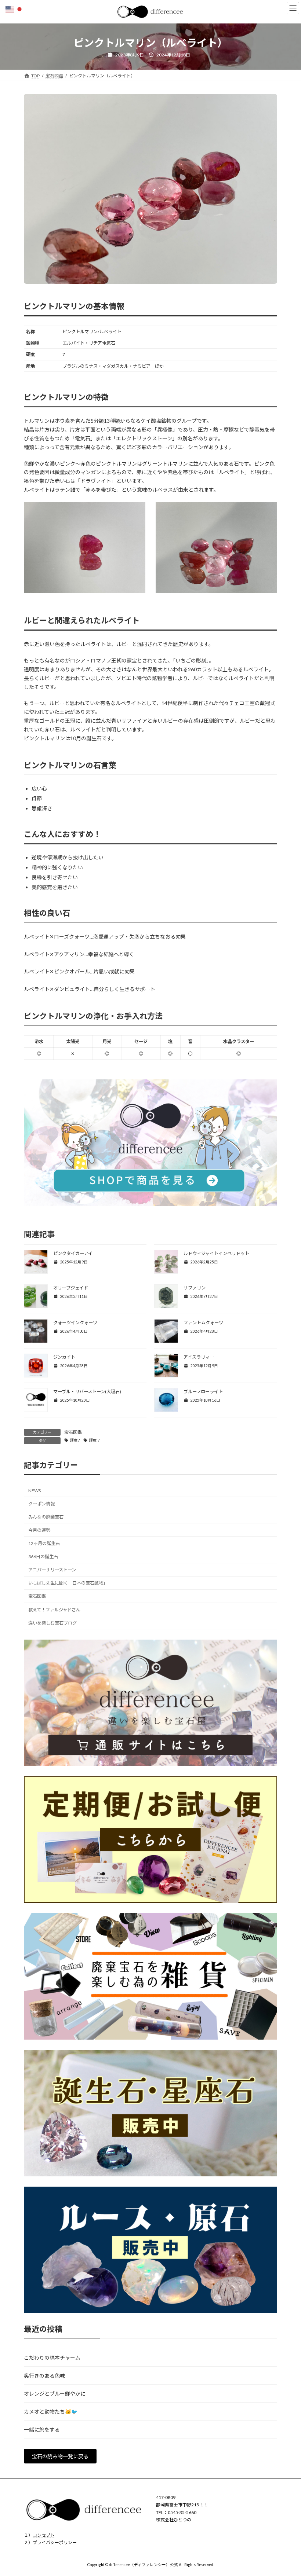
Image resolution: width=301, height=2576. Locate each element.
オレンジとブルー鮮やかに (55, 2394)
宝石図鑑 (73, 1432)
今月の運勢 (39, 1530)
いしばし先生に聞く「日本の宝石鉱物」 (68, 1583)
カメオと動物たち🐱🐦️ (51, 2412)
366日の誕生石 (43, 1557)
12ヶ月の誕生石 (44, 1543)
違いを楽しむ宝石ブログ (52, 1623)
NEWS (35, 1491)
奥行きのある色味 (44, 2376)
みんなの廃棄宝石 (46, 1517)
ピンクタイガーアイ (73, 1253)
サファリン (195, 1288)
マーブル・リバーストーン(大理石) (87, 1392)
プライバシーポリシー (55, 2542)
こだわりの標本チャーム (52, 2358)
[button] (60, 2456)
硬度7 (75, 1440)
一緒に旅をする (42, 2430)
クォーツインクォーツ (75, 1323)
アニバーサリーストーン (52, 1570)
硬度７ (95, 1440)
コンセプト (44, 2535)
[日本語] (20, 9)
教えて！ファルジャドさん (54, 1609)
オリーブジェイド (71, 1288)
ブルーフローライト (203, 1392)
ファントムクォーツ (203, 1323)
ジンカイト (64, 1357)
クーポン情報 (41, 1503)
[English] (10, 9)
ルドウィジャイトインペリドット (216, 1253)
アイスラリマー (199, 1357)
